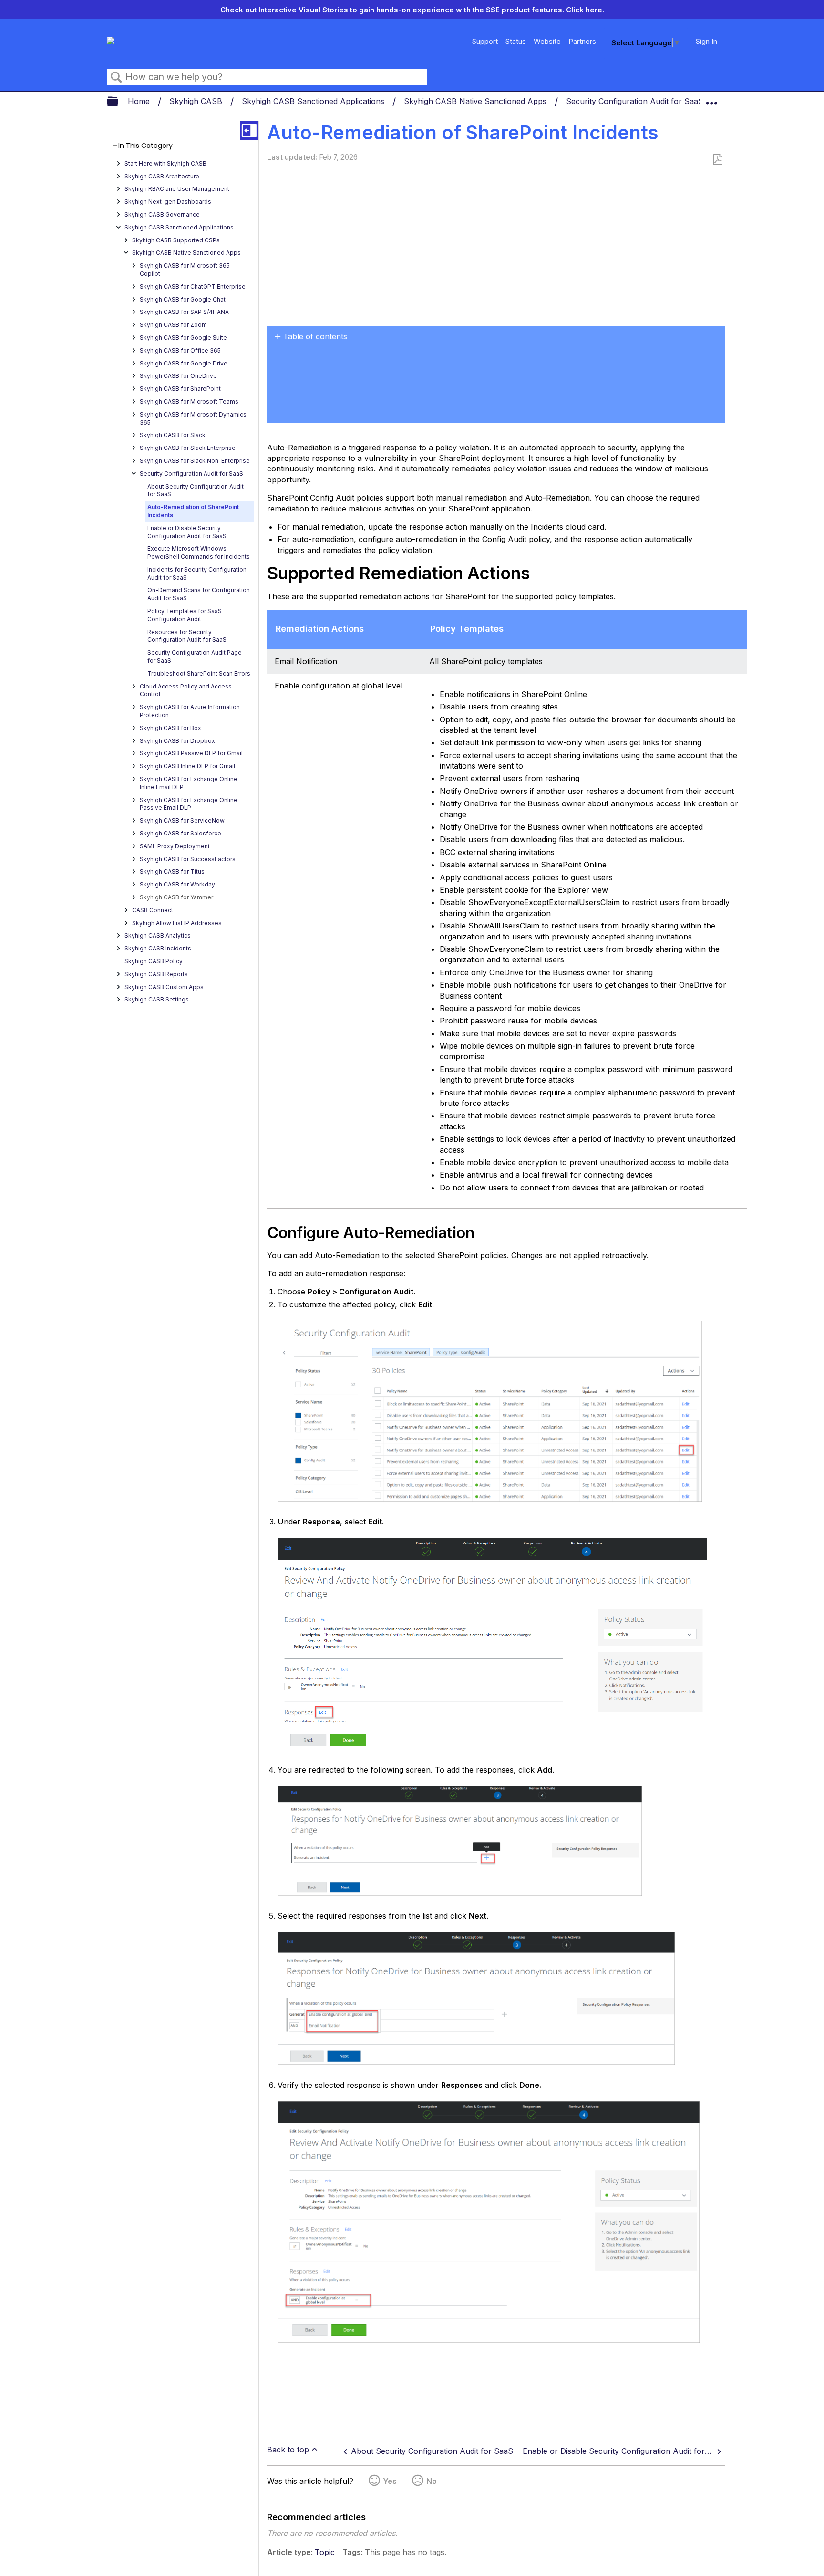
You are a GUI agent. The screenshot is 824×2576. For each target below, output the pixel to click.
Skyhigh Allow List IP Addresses (177, 923)
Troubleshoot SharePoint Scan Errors (199, 673)
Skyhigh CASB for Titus (172, 871)
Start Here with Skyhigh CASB (165, 163)
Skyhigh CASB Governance (162, 214)
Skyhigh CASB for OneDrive (178, 376)
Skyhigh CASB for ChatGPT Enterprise (193, 287)
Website (547, 41)
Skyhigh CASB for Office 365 (180, 350)
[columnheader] (344, 630)
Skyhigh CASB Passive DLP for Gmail (191, 753)
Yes (390, 2481)
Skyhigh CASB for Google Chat (183, 299)
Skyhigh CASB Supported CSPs (176, 240)
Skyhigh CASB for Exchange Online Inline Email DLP (189, 783)
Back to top (288, 2450)
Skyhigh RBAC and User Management (177, 189)
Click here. (585, 10)
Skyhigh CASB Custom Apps (164, 987)
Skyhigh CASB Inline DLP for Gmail (187, 766)
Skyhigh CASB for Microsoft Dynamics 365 (193, 418)
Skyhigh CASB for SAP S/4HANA (184, 312)
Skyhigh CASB (197, 101)
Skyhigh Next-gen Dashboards (168, 202)
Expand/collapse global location (711, 99)
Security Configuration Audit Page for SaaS (195, 657)
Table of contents (315, 336)
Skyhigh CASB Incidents (158, 948)
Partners (582, 41)
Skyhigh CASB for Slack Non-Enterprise (195, 461)
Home (140, 101)
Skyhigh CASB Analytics (158, 935)
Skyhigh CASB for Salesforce (180, 833)
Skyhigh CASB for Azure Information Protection (190, 711)
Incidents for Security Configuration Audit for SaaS (197, 574)
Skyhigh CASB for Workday (177, 884)
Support (485, 41)
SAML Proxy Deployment (175, 846)
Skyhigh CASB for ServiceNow (182, 820)
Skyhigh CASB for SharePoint (180, 389)
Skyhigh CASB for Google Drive (184, 363)
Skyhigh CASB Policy (154, 961)
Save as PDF (717, 160)
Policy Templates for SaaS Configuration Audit (185, 615)
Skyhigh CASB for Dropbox (177, 741)
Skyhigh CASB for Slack (173, 435)
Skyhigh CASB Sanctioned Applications (314, 101)
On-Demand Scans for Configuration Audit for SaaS (199, 594)
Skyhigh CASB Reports (156, 974)
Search (116, 77)
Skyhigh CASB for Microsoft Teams (189, 402)
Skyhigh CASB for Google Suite (183, 338)
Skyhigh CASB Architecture (162, 176)
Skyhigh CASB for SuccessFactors (188, 859)
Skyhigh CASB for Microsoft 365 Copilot (185, 270)
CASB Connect (153, 910)
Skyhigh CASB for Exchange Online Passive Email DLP (189, 804)
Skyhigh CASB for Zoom (173, 325)
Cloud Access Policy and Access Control (186, 690)
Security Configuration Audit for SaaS (636, 101)
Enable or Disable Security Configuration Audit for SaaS (187, 532)
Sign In (706, 41)
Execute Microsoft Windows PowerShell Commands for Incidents (199, 553)
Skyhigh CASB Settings (157, 999)
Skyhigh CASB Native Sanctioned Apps (476, 101)
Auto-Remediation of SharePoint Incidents (193, 511)
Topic (325, 2552)
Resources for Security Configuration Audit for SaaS (187, 636)
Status (516, 41)
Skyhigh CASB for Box (170, 728)
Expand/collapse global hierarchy (119, 102)
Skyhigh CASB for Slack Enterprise (188, 448)
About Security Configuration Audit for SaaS (196, 490)
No (432, 2481)
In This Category (145, 146)
